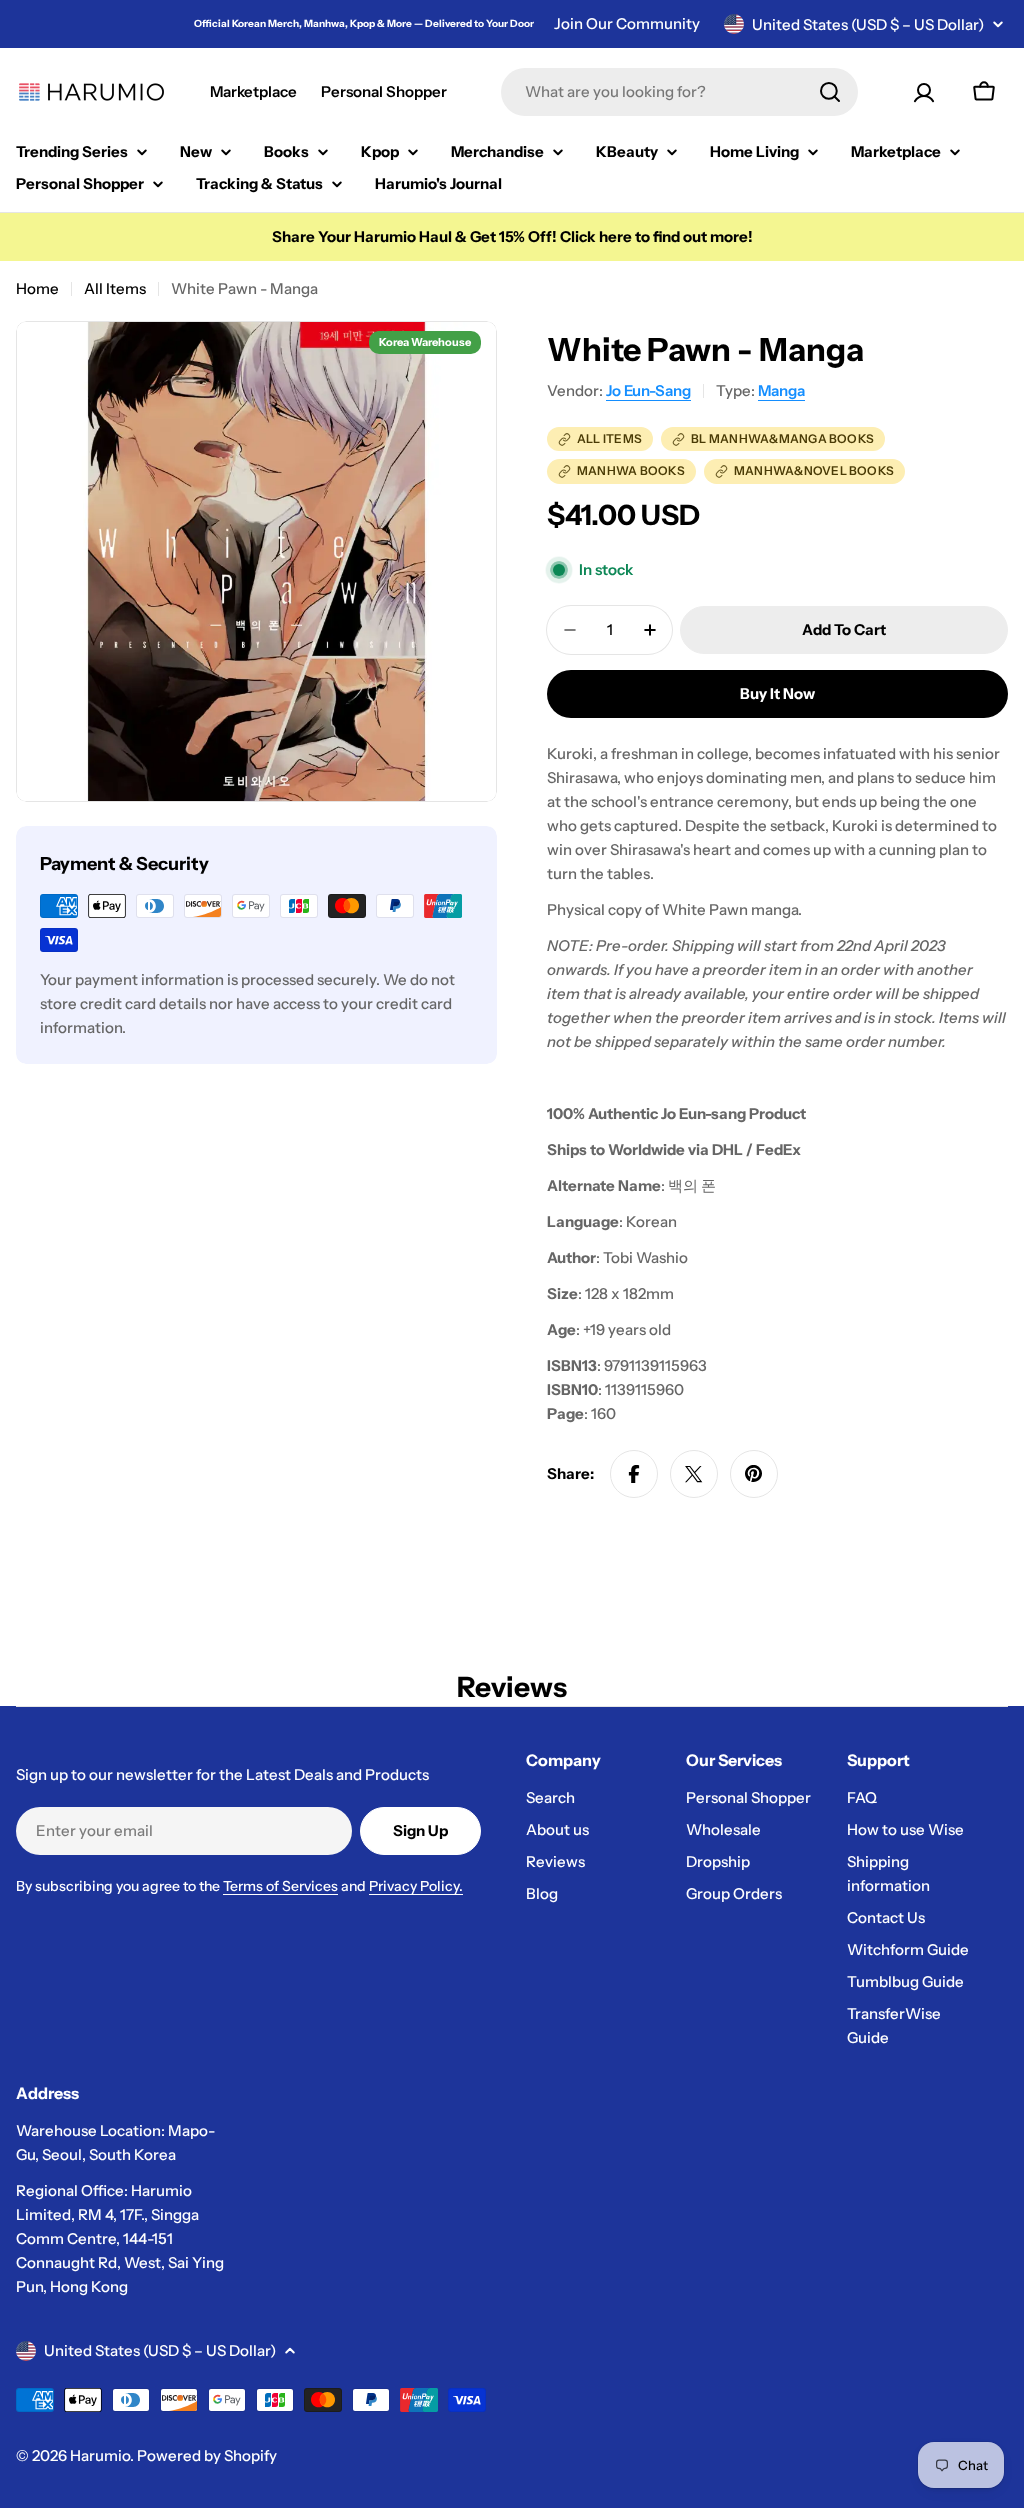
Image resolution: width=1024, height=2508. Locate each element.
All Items (115, 288)
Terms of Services (280, 1886)
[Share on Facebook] (634, 1474)
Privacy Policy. (416, 1886)
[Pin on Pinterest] (754, 1474)
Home (37, 288)
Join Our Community (627, 23)
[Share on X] (694, 1474)
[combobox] (679, 92)
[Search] (830, 92)
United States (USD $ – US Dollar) (868, 24)
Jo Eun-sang (648, 390)
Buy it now (777, 693)
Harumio (100, 2455)
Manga (781, 390)
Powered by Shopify (207, 2455)
